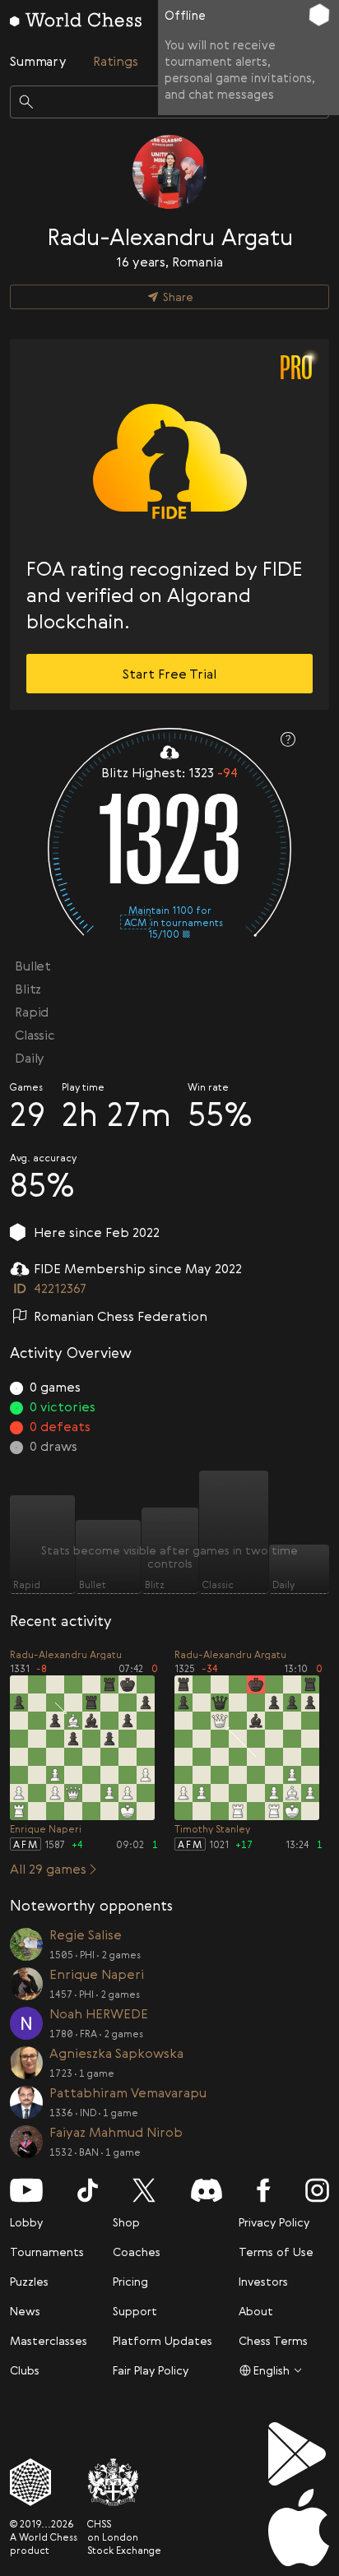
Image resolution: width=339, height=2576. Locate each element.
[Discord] (207, 2190)
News (25, 2311)
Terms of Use (276, 2252)
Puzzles (29, 2281)
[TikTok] (88, 2190)
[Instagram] (317, 2190)
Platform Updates (163, 2340)
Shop (126, 2222)
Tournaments (47, 2252)
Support (135, 2311)
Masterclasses (49, 2340)
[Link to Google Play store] (299, 2454)
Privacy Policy (274, 2222)
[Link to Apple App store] (299, 2527)
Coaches (137, 2252)
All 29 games (48, 1869)
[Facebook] (264, 2190)
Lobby (26, 2222)
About (256, 2311)
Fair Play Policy (151, 2370)
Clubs (25, 2370)
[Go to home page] (76, 20)
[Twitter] (144, 2190)
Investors (263, 2281)
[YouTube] (26, 2190)
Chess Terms (273, 2340)
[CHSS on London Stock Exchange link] (124, 2482)
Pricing (130, 2281)
